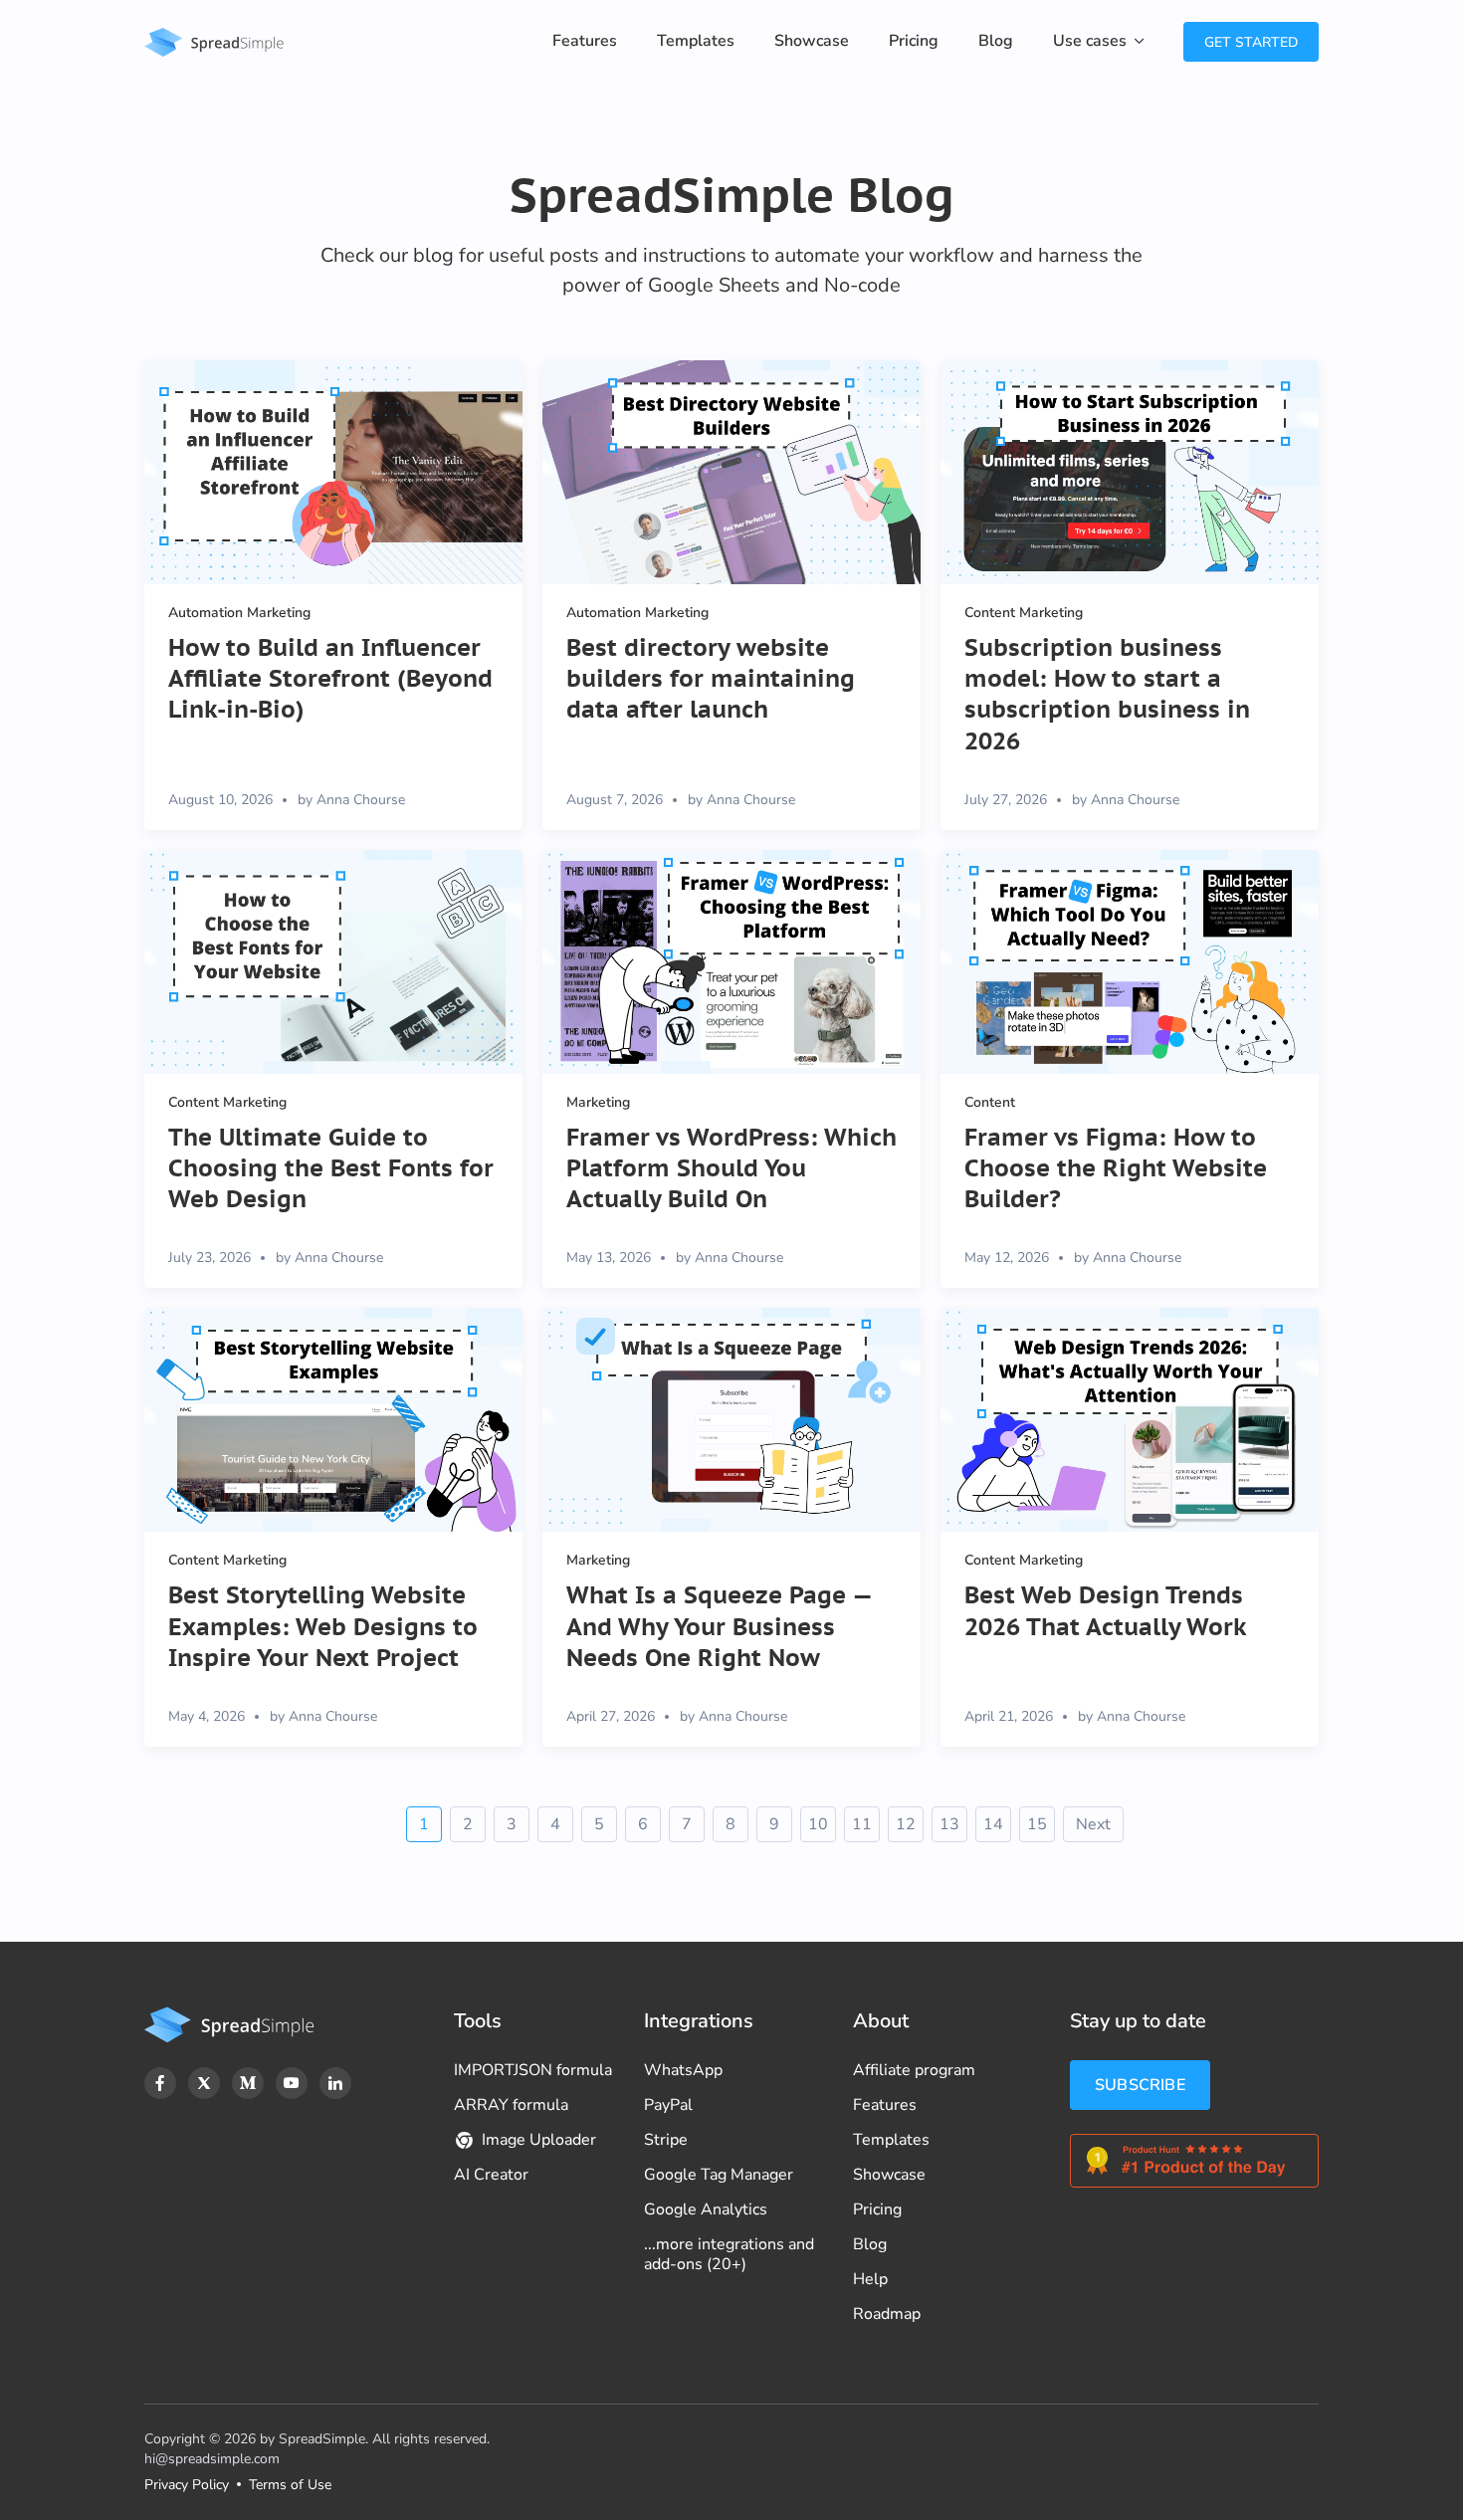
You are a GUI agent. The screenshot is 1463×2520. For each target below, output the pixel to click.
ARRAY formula (511, 2105)
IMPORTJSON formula (533, 2070)
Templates (696, 41)
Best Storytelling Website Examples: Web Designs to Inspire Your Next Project (323, 1626)
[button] (1098, 42)
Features (585, 41)
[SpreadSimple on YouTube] (292, 2083)
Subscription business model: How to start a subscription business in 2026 (1107, 694)
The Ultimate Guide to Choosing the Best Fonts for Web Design (331, 1168)
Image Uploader (539, 2140)
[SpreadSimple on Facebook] (160, 2083)
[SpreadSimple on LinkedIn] (335, 2083)
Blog (996, 41)
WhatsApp (683, 2070)
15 (1037, 1824)
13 (949, 1824)
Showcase (812, 41)
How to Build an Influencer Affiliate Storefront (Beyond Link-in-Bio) (330, 678)
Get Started (1251, 42)
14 (993, 1824)
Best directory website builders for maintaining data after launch (711, 678)
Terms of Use (290, 2485)
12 (906, 1824)
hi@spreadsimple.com (212, 2459)
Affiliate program (914, 2070)
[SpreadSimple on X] (204, 2083)
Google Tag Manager (719, 2175)
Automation (206, 613)
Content (990, 613)
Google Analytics (706, 2209)
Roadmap (887, 2314)
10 (818, 1824)
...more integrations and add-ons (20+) (729, 2254)
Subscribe (1140, 2085)
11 (862, 1824)
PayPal (668, 2105)
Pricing (914, 41)
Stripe (666, 2140)
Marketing (279, 613)
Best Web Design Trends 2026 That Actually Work (1106, 1610)
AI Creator (491, 2175)
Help (870, 2279)
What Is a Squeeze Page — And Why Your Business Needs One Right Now (719, 1626)
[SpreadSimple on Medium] (248, 2083)
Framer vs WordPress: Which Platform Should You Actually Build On (731, 1168)
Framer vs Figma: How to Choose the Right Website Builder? (1116, 1168)
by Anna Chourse (351, 800)
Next (1093, 1824)
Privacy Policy (187, 2485)
